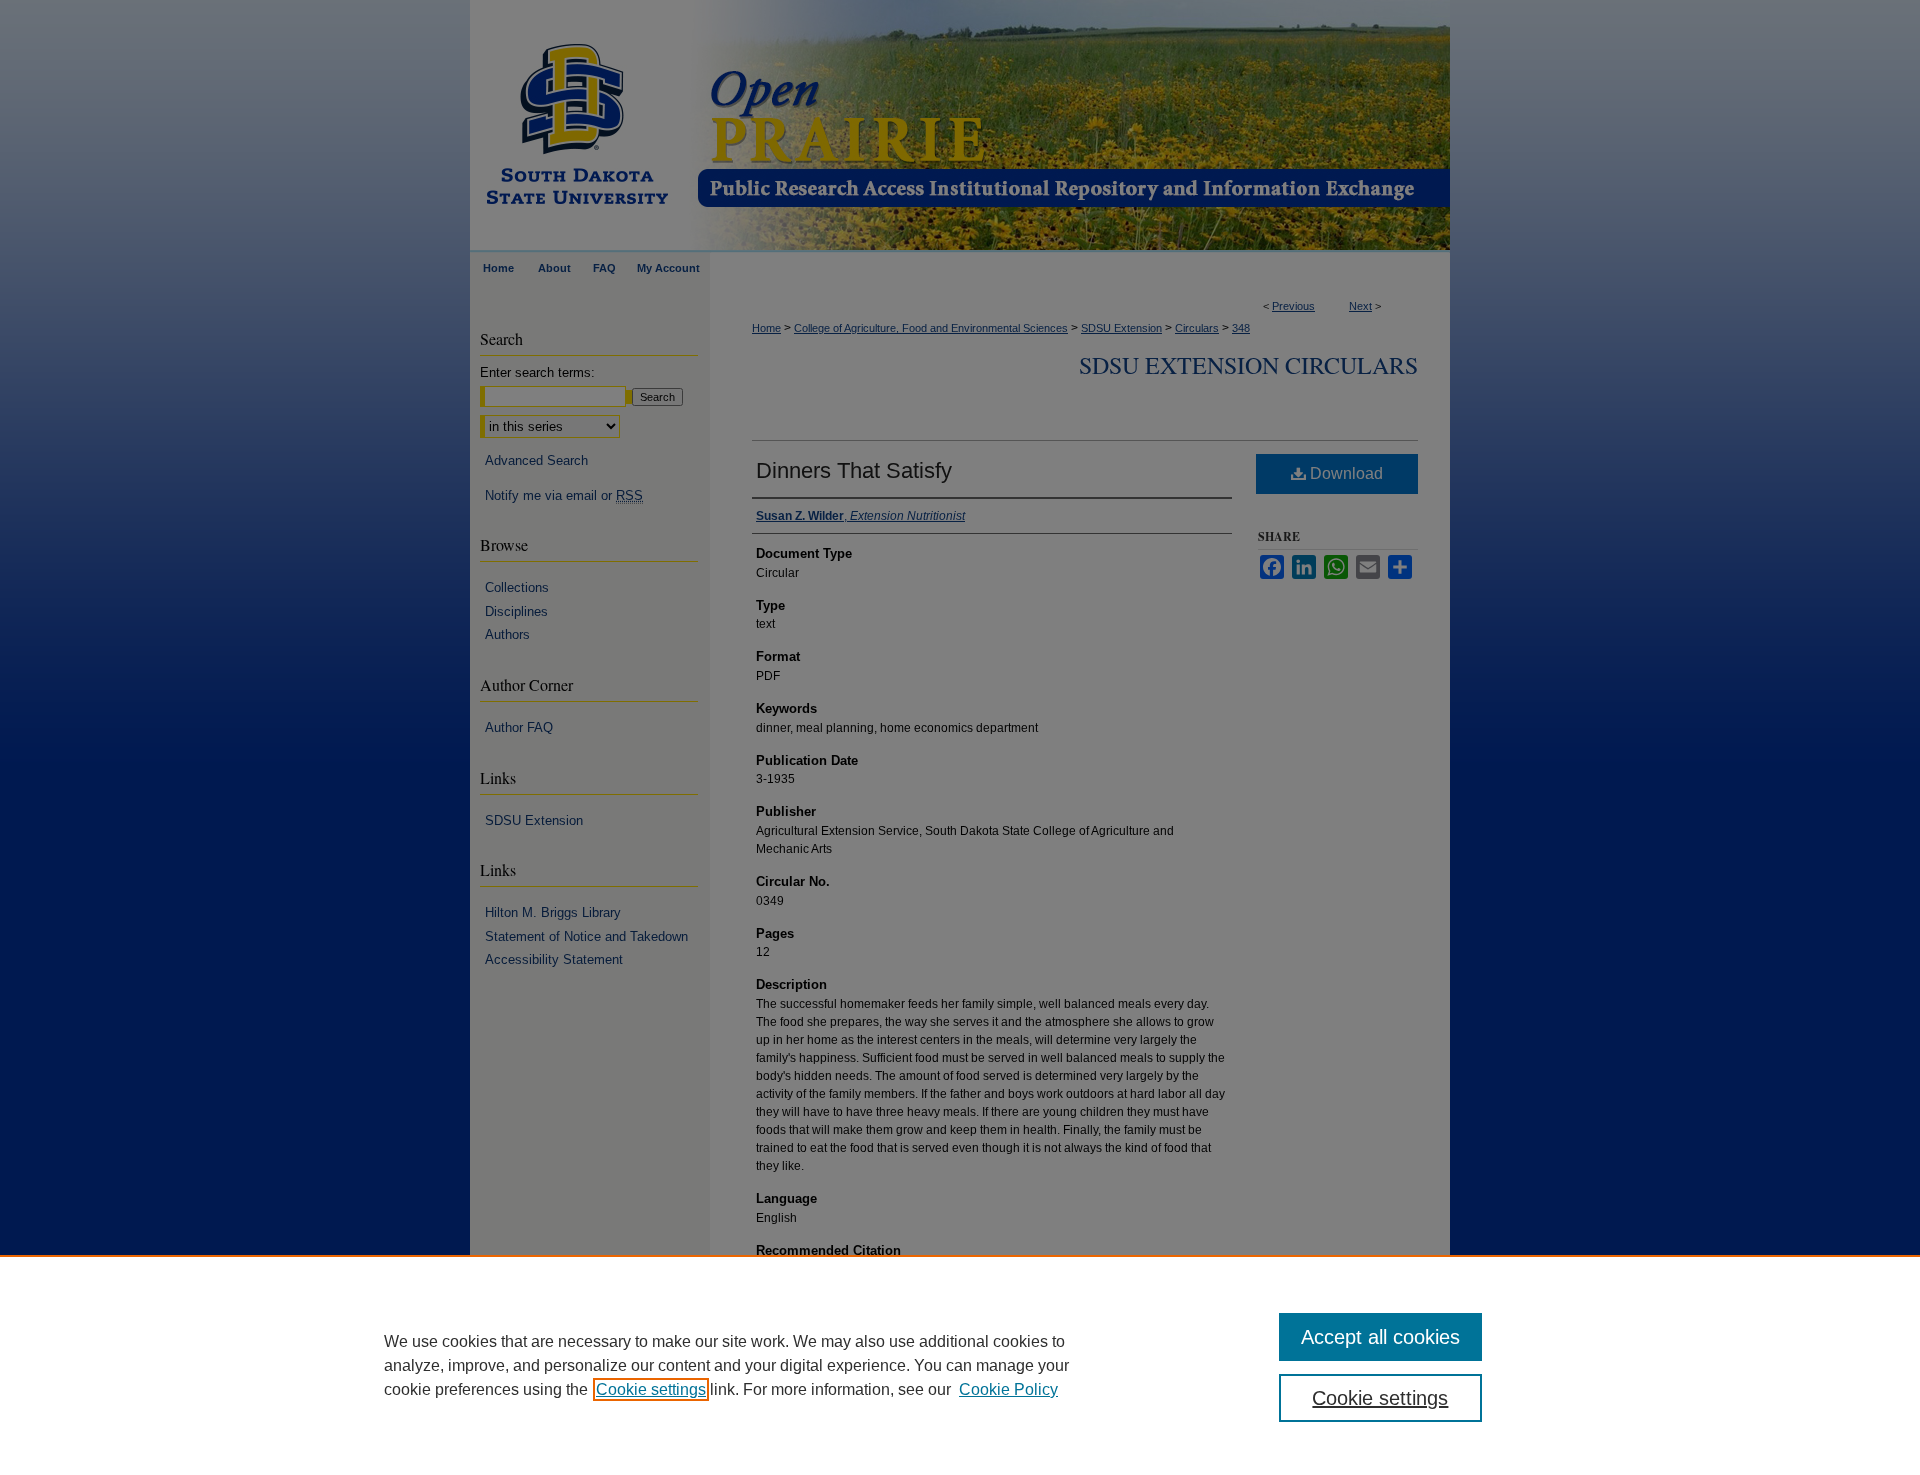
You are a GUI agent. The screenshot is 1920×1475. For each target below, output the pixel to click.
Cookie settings (651, 1389)
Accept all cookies (1380, 1337)
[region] (960, 1365)
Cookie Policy (1008, 1389)
